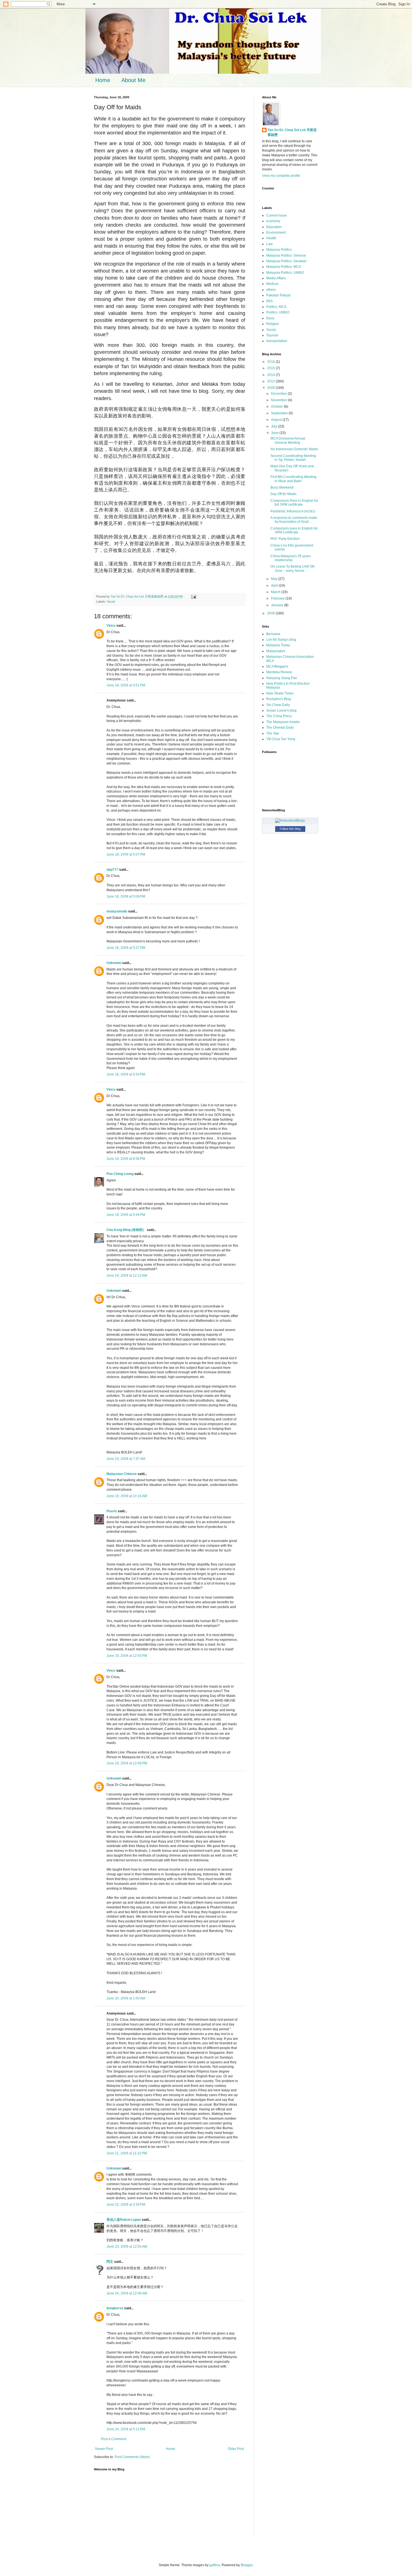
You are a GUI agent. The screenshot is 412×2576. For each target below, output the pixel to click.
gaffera (215, 2565)
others (271, 290)
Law (269, 244)
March (276, 592)
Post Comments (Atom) (132, 2457)
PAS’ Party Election (285, 539)
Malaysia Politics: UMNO (285, 273)
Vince (111, 626)
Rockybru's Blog (279, 699)
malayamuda (117, 911)
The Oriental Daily (280, 728)
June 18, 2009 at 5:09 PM (126, 896)
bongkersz (115, 2308)
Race (270, 318)
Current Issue (276, 215)
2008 (271, 613)
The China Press (279, 716)
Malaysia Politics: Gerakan (286, 261)
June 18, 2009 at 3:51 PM (126, 685)
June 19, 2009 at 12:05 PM (127, 1656)
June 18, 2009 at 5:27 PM (126, 948)
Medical (272, 284)
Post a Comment (114, 2439)
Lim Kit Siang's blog (281, 640)
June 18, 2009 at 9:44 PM (126, 1215)
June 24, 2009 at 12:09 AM (127, 2293)
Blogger (247, 2565)
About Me (133, 80)
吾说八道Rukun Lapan (124, 2220)
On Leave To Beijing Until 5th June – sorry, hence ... (293, 568)
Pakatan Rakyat (278, 295)
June (275, 433)
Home (103, 80)
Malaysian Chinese (122, 1474)
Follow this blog (290, 829)
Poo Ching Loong (120, 1174)
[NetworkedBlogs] (290, 821)
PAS (269, 301)
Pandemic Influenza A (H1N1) (293, 511)
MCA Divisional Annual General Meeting (288, 440)
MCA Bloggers (277, 666)
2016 (271, 362)
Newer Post (104, 2449)
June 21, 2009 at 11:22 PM (127, 2153)
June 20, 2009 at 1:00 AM (126, 1998)
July (275, 426)
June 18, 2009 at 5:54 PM (126, 1074)
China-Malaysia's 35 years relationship (291, 558)
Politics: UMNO (278, 312)
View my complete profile (281, 176)
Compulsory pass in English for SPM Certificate (294, 530)
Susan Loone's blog (281, 710)
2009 (271, 388)
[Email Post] (193, 596)
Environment (276, 233)
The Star (273, 733)
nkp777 (112, 870)
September (280, 413)
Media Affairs (276, 278)
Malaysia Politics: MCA (284, 267)
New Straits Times (280, 693)
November (279, 400)
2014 (271, 375)
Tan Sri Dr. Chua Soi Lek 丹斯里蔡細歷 (292, 132)
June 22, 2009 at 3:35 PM (126, 2205)
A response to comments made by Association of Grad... (294, 520)
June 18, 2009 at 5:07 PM (126, 854)
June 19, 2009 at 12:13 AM (127, 1276)
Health (271, 238)
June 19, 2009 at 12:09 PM (127, 1763)
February (278, 598)
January (278, 605)
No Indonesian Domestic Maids (294, 449)
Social (111, 601)
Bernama (273, 634)
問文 (110, 2262)
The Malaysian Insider (283, 722)
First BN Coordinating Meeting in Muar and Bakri (293, 479)
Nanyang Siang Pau (282, 678)
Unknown (114, 963)
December (279, 394)
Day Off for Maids (283, 494)
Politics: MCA (276, 307)
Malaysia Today (278, 645)
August (277, 420)
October (277, 407)
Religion (273, 324)
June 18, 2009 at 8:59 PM (126, 1159)
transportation (277, 341)
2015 (271, 368)
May (275, 579)
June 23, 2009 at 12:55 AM (127, 2247)
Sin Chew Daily (278, 705)
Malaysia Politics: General (286, 255)
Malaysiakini (276, 651)
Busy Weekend (282, 487)
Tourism (272, 335)
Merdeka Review (279, 672)
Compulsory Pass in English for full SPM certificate (294, 503)
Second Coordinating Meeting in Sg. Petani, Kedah (293, 458)
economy (273, 221)
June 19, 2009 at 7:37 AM (126, 1459)
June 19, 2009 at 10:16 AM (127, 1496)
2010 (271, 381)
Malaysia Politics (279, 250)
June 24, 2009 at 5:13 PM (126, 2429)
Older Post (236, 2449)
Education (274, 227)
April (275, 586)
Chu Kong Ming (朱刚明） (126, 1230)
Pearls (112, 1511)
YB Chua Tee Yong (281, 739)
